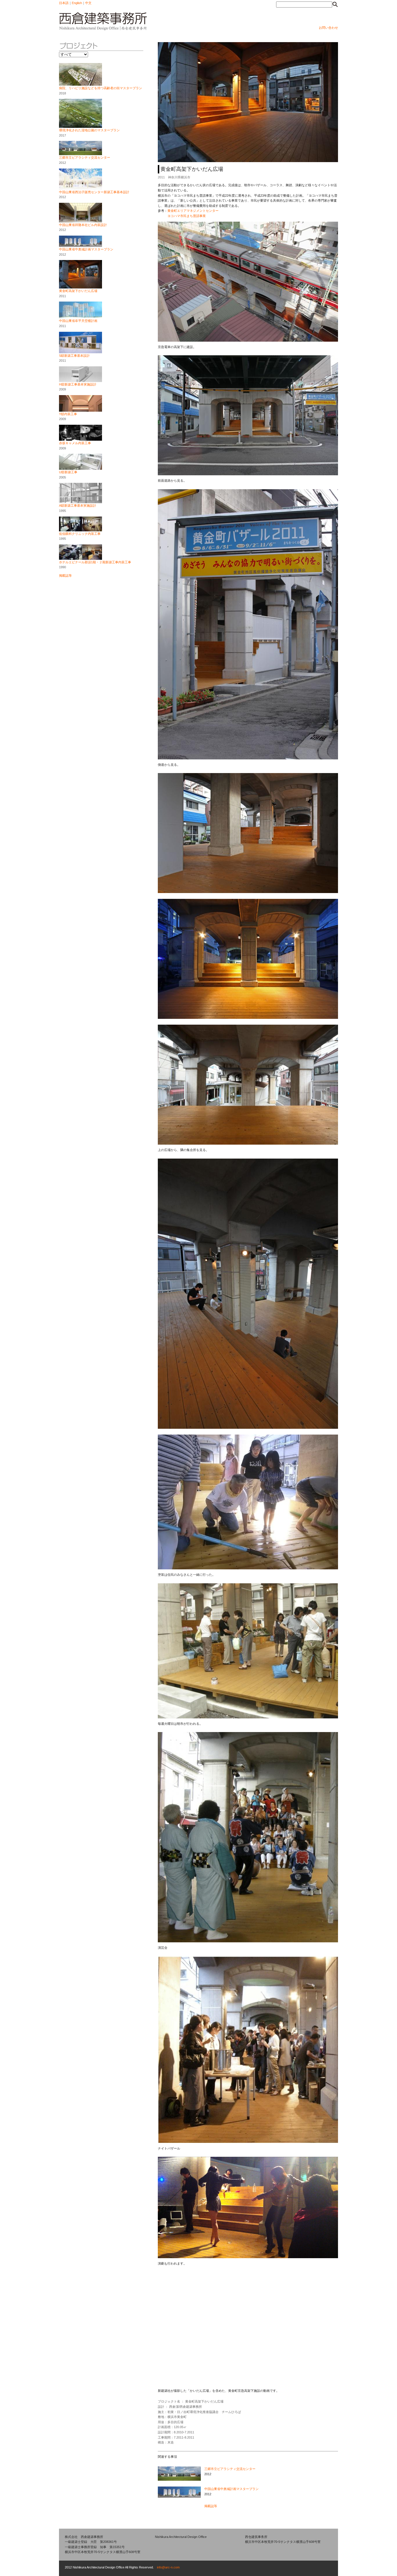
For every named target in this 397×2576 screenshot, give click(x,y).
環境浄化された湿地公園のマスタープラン (89, 130)
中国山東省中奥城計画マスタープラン (86, 249)
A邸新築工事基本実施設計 (78, 505)
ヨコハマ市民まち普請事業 (187, 216)
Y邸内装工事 (68, 414)
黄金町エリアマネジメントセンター (193, 211)
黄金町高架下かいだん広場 (78, 291)
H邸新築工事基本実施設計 (78, 384)
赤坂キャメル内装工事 (75, 443)
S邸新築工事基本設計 (74, 356)
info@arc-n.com (168, 2567)
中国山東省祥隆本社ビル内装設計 (83, 225)
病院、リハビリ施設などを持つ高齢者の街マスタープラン (101, 88)
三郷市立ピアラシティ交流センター (85, 157)
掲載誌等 (65, 576)
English (77, 3)
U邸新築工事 (68, 472)
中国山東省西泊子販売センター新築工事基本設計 (94, 192)
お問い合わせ (328, 28)
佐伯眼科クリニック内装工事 (80, 534)
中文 (88, 3)
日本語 (64, 3)
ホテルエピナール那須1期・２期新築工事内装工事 (95, 562)
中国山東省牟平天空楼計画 (78, 321)
